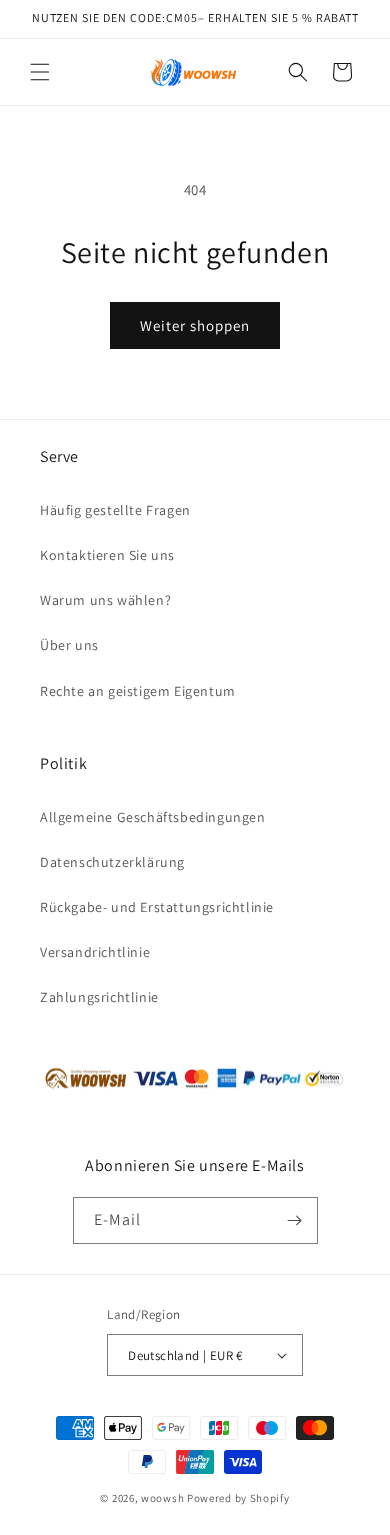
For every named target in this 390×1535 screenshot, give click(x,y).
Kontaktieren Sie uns (107, 555)
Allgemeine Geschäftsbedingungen (153, 817)
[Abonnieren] (295, 1220)
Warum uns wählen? (105, 600)
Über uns (69, 645)
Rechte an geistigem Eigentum (138, 691)
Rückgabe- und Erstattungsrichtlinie (157, 907)
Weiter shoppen (195, 325)
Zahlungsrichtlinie (99, 997)
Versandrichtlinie (95, 952)
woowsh (162, 1498)
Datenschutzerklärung (112, 862)
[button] (40, 72)
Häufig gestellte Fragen (115, 510)
